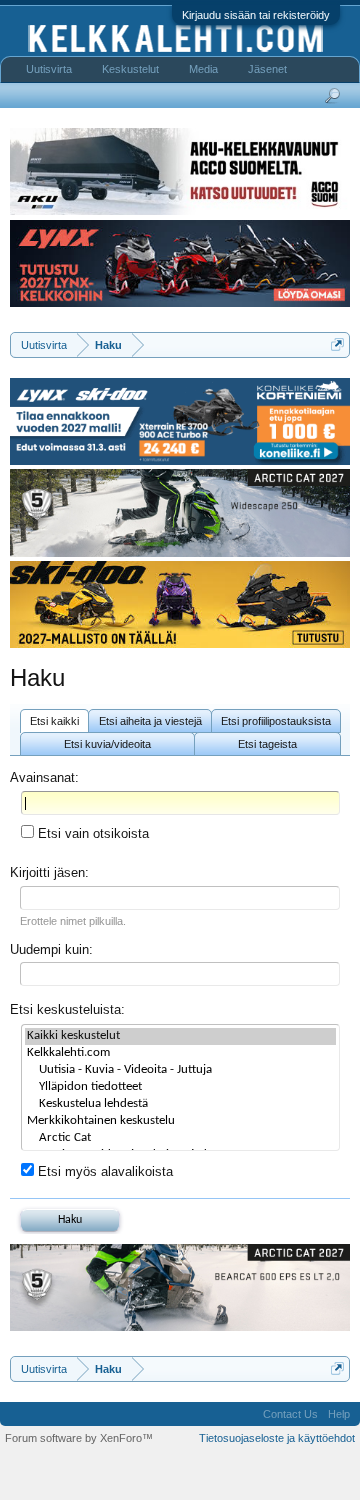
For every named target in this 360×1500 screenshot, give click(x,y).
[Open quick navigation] (337, 344)
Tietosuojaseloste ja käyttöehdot (277, 1438)
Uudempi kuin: (51, 949)
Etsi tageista (267, 744)
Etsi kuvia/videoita (107, 744)
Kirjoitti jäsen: (49, 872)
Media (203, 69)
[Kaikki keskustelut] (180, 1036)
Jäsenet (267, 69)
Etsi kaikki (54, 721)
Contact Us (290, 1414)
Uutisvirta (49, 69)
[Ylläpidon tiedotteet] (180, 1087)
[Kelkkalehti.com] (180, 1053)
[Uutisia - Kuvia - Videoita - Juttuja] (180, 1070)
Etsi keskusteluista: (67, 1009)
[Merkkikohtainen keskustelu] (180, 1121)
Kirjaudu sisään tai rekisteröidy (256, 15)
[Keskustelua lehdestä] (180, 1104)
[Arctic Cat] (180, 1138)
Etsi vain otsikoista (91, 833)
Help (339, 1414)
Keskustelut (130, 69)
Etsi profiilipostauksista (276, 721)
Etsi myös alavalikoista (103, 1171)
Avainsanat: (44, 777)
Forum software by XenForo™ (79, 1438)
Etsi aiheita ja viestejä (150, 721)
